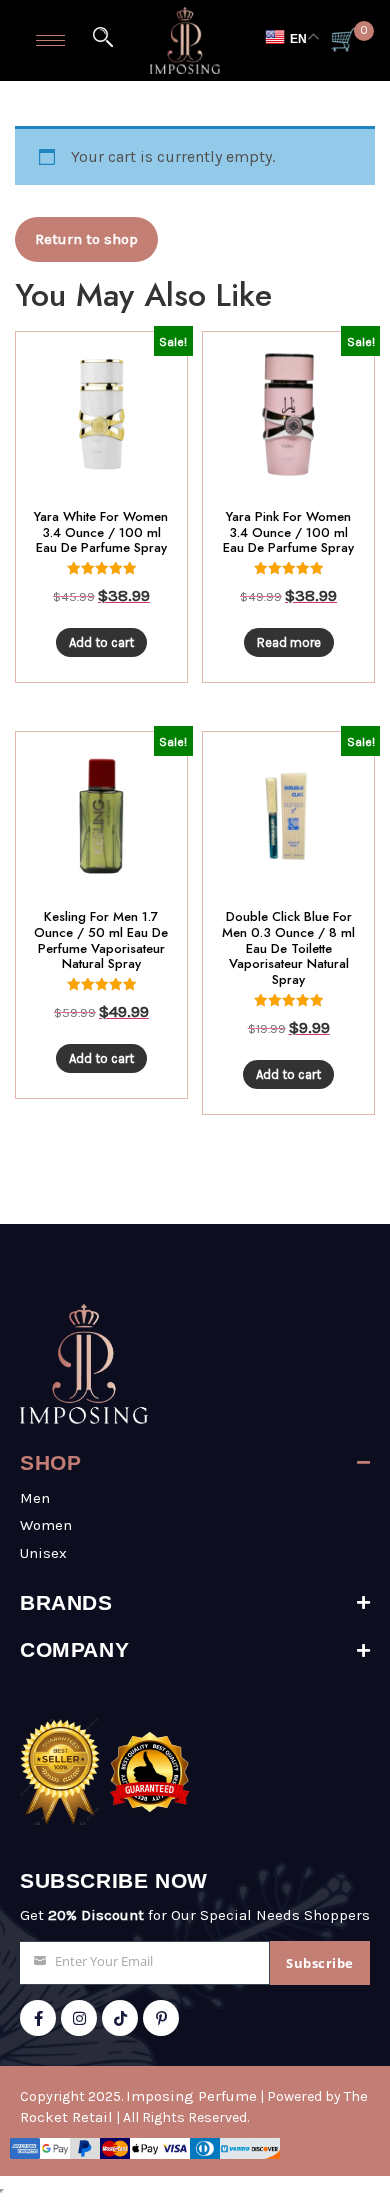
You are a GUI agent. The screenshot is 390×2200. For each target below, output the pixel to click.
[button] (103, 37)
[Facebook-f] (38, 2018)
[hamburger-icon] (50, 40)
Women (46, 1525)
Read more (289, 642)
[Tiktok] (120, 2018)
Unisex (43, 1553)
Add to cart (101, 642)
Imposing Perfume (191, 2096)
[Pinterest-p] (161, 2018)
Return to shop (86, 239)
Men (35, 1498)
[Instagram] (79, 2018)
